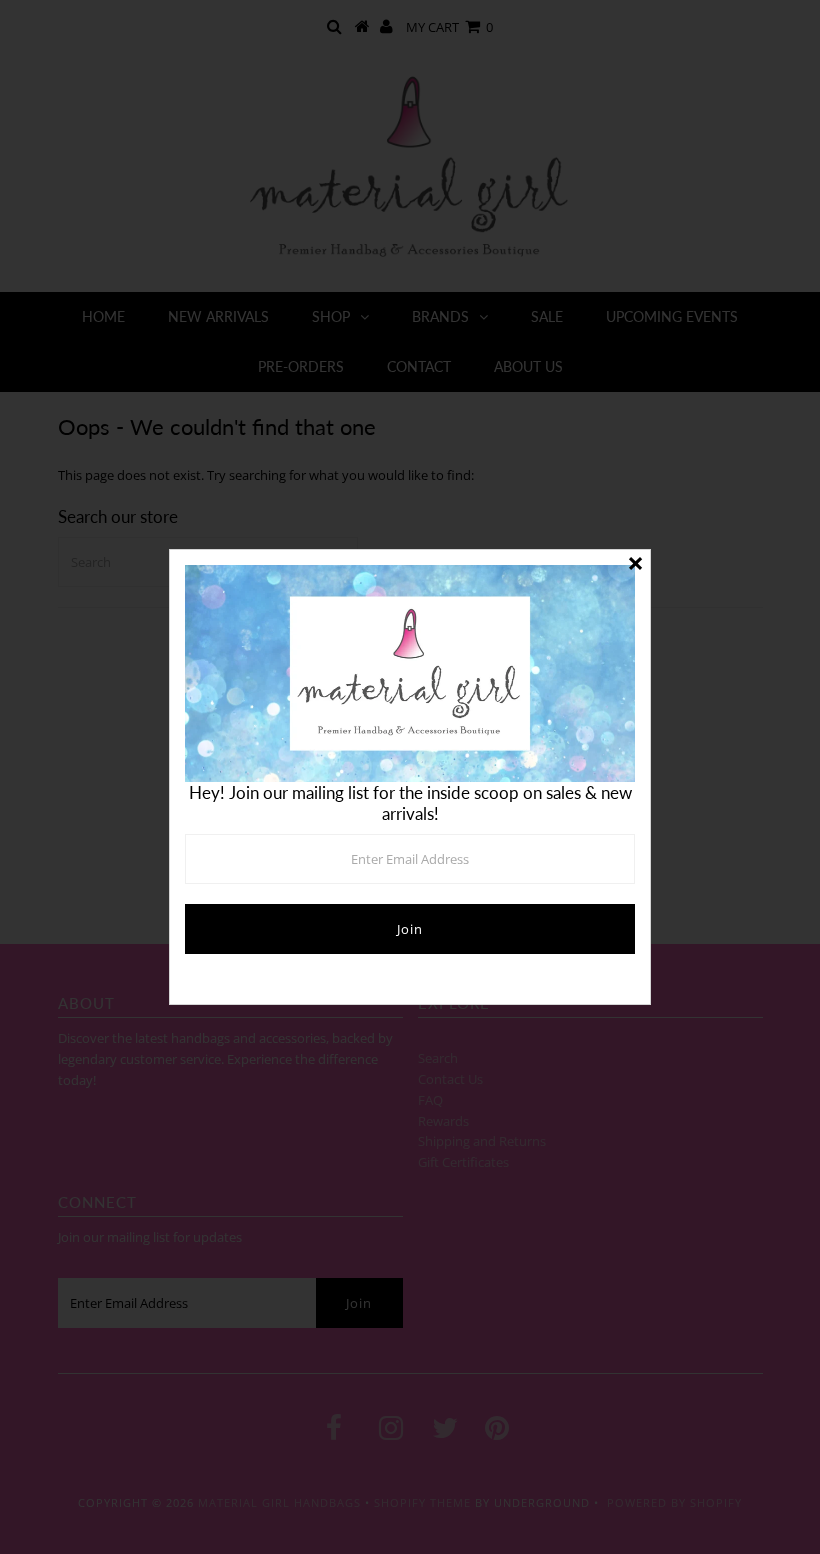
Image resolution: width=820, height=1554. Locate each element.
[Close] (635, 565)
